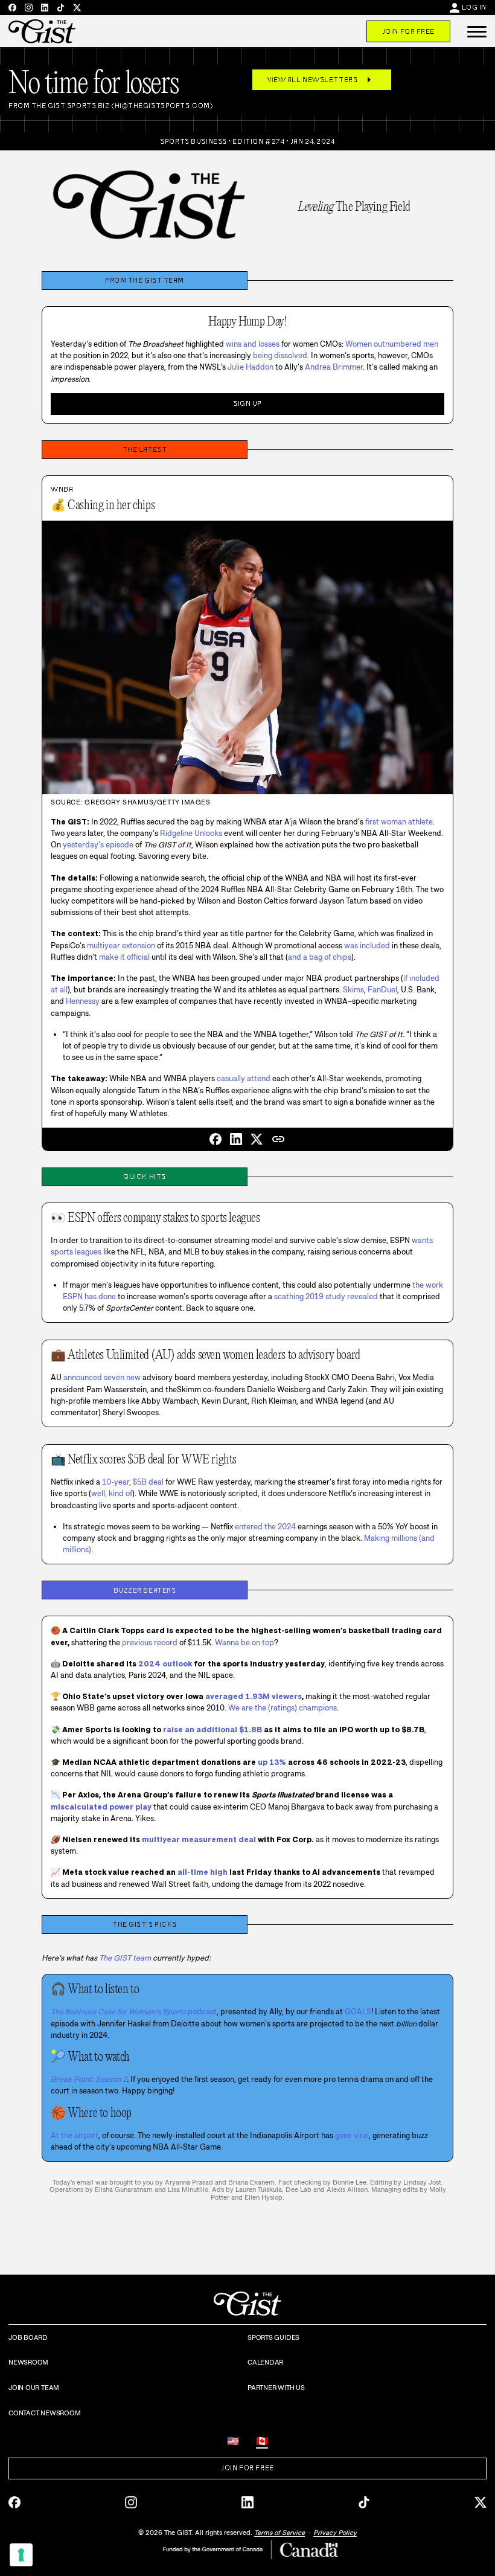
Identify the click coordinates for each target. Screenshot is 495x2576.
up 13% (272, 1762)
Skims (353, 990)
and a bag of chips (320, 957)
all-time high (203, 1872)
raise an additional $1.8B (212, 1730)
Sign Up (247, 403)
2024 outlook (165, 1664)
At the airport (75, 2135)
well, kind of (112, 1493)
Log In (474, 7)
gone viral (352, 2135)
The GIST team (125, 1958)
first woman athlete (399, 822)
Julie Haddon (251, 367)
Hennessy (83, 1001)
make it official (124, 957)
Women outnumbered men (392, 344)
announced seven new (102, 1377)
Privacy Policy (335, 2533)
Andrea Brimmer (334, 367)
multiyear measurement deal (199, 1839)
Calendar (265, 2362)
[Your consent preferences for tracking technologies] (21, 2555)
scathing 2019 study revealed (326, 1296)
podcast (134, 2012)
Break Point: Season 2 (89, 2079)
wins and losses (253, 344)
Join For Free (408, 31)
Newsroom (28, 2362)
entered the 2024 (265, 1527)
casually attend (244, 1078)
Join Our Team (34, 2388)
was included (367, 946)
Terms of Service (279, 2533)
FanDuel (382, 990)
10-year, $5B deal (133, 1482)
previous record (150, 1643)
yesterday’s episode (98, 845)
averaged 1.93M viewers (254, 1696)
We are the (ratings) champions (283, 1708)
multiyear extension (121, 946)
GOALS (358, 2012)
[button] (477, 31)
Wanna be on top (244, 1643)
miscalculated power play (101, 1807)
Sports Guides (273, 2337)
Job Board (28, 2337)
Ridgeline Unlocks (191, 833)
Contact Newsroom (44, 2413)
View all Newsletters (322, 80)
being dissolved (280, 355)
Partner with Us (276, 2388)
